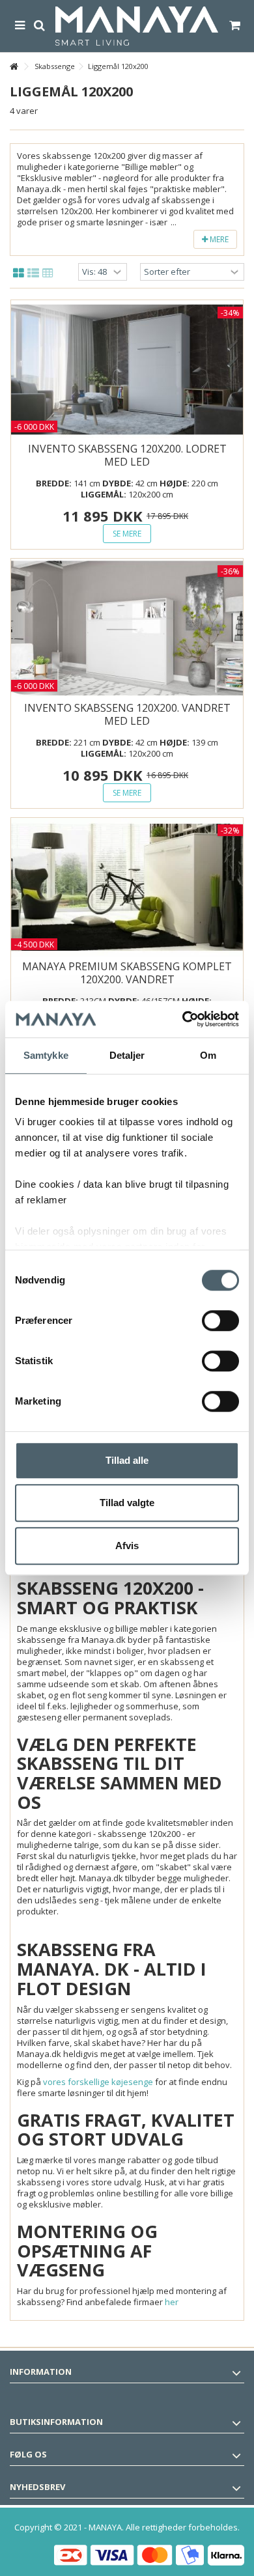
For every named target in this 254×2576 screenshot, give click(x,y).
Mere (218, 239)
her (172, 2302)
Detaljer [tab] (127, 1055)
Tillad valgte (127, 1503)
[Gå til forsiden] (14, 67)
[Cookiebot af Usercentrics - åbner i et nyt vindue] (183, 1019)
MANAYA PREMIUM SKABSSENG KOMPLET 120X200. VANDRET (127, 973)
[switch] (220, 1321)
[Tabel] (48, 273)
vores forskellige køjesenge (98, 2082)
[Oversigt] (33, 273)
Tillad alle (127, 1460)
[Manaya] (137, 26)
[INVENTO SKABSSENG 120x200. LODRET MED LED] (127, 370)
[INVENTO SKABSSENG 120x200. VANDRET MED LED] (127, 628)
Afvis (127, 1546)
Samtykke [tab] (46, 1055)
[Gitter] (19, 273)
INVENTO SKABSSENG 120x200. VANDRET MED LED (127, 714)
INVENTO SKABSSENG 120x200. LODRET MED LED (127, 455)
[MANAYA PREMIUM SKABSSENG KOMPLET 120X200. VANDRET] (127, 888)
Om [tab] (208, 1055)
